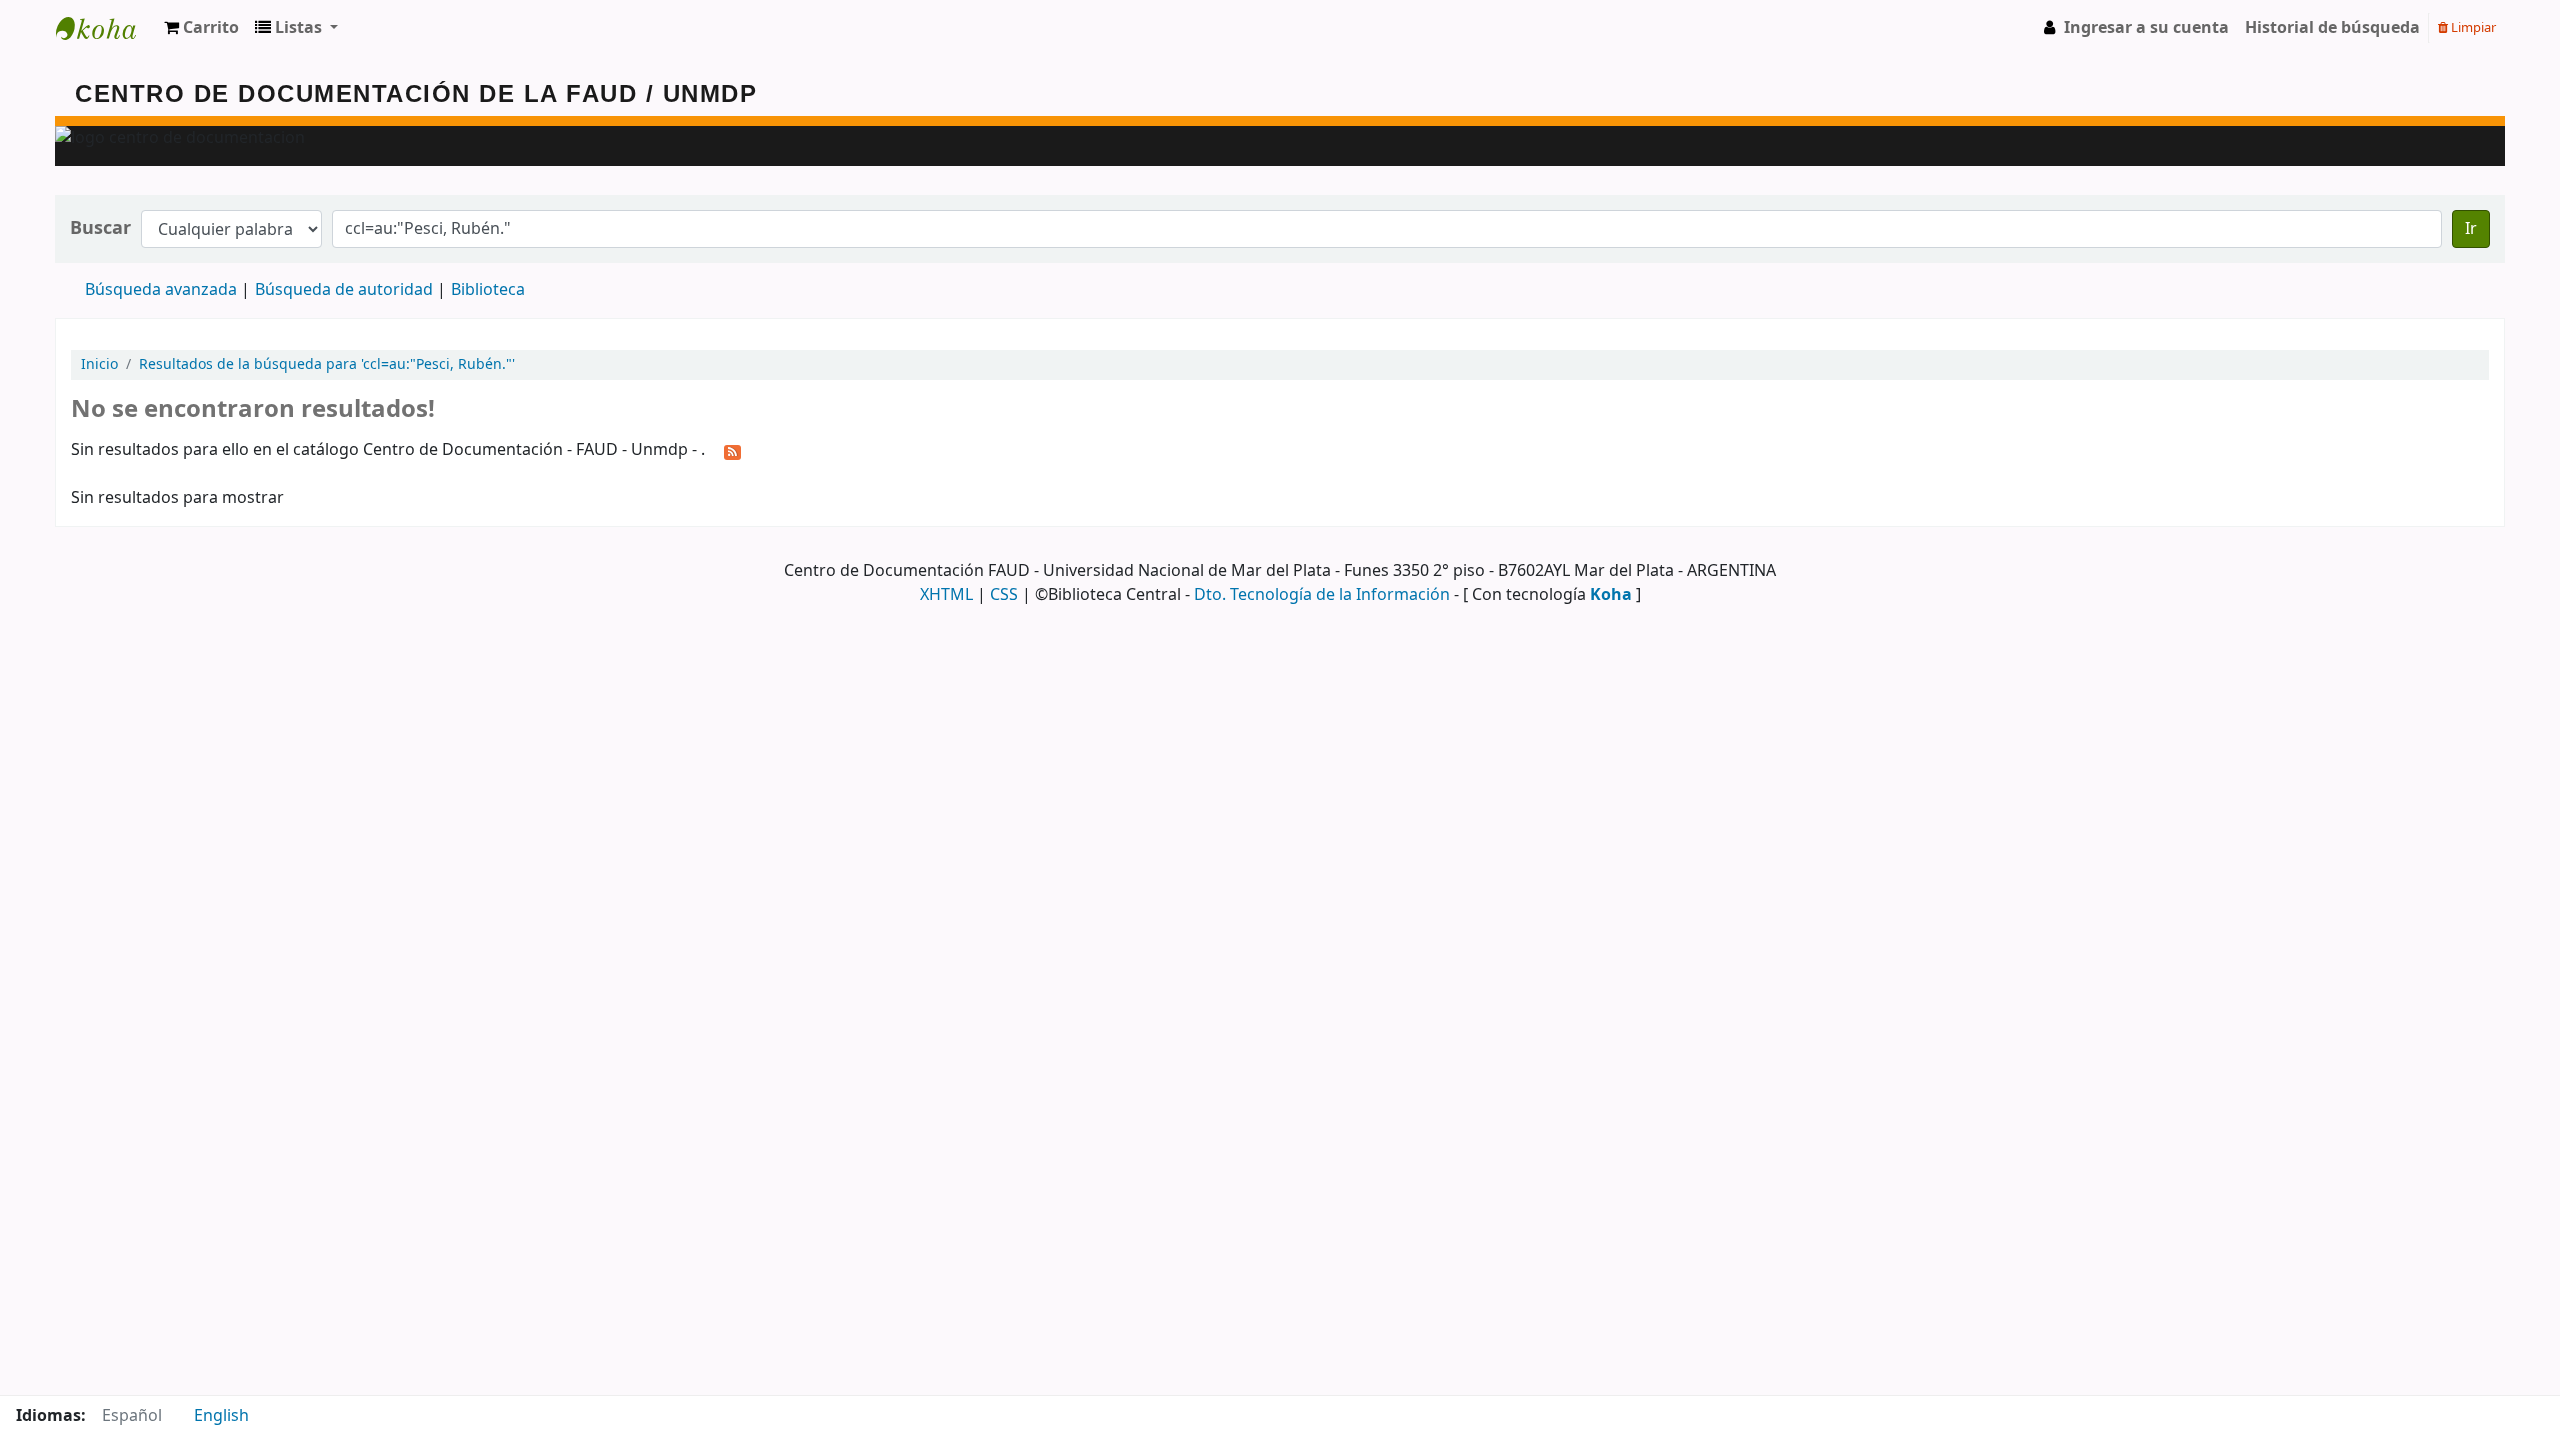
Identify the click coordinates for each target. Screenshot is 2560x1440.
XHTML (946, 595)
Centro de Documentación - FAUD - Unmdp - (106, 28)
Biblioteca (488, 290)
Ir (2471, 229)
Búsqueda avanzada (161, 290)
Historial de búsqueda (2332, 28)
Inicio (99, 364)
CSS (1004, 595)
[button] (201, 28)
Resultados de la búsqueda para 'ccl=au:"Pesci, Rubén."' (327, 364)
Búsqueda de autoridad (344, 290)
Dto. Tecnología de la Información (1322, 595)
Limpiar (2472, 27)
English (221, 1416)
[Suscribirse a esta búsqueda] (732, 451)
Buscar (100, 228)
